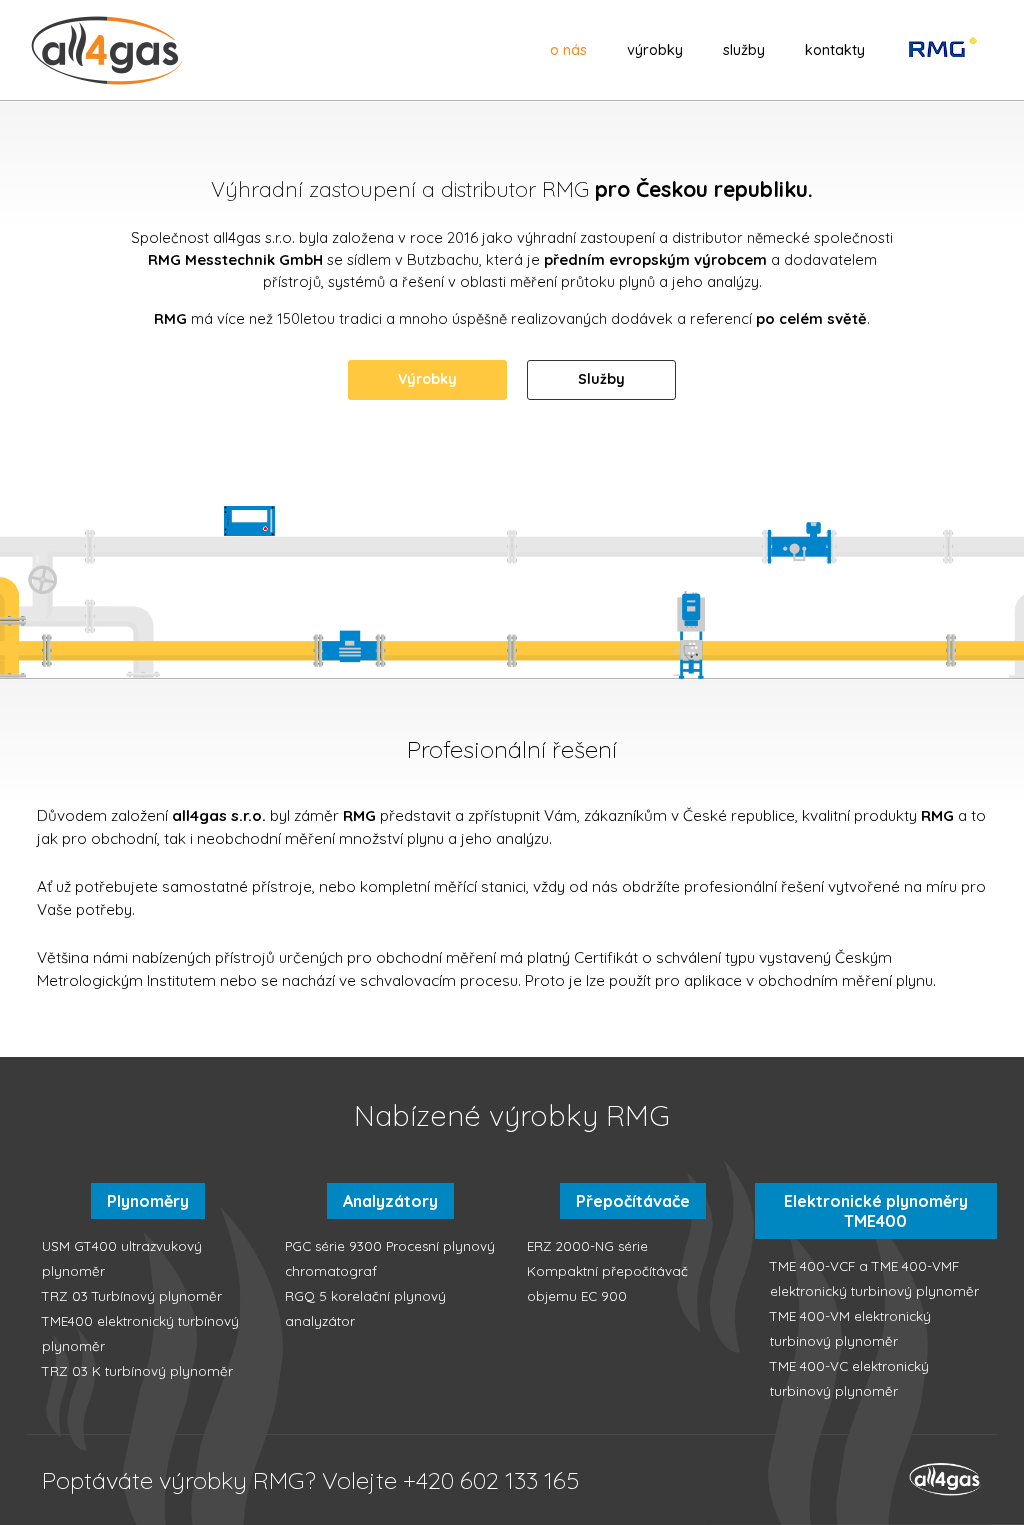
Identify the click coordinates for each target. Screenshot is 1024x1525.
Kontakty (835, 49)
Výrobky (655, 49)
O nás (568, 49)
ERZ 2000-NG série (587, 1246)
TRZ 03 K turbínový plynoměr (137, 1371)
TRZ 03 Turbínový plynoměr (132, 1296)
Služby (744, 49)
